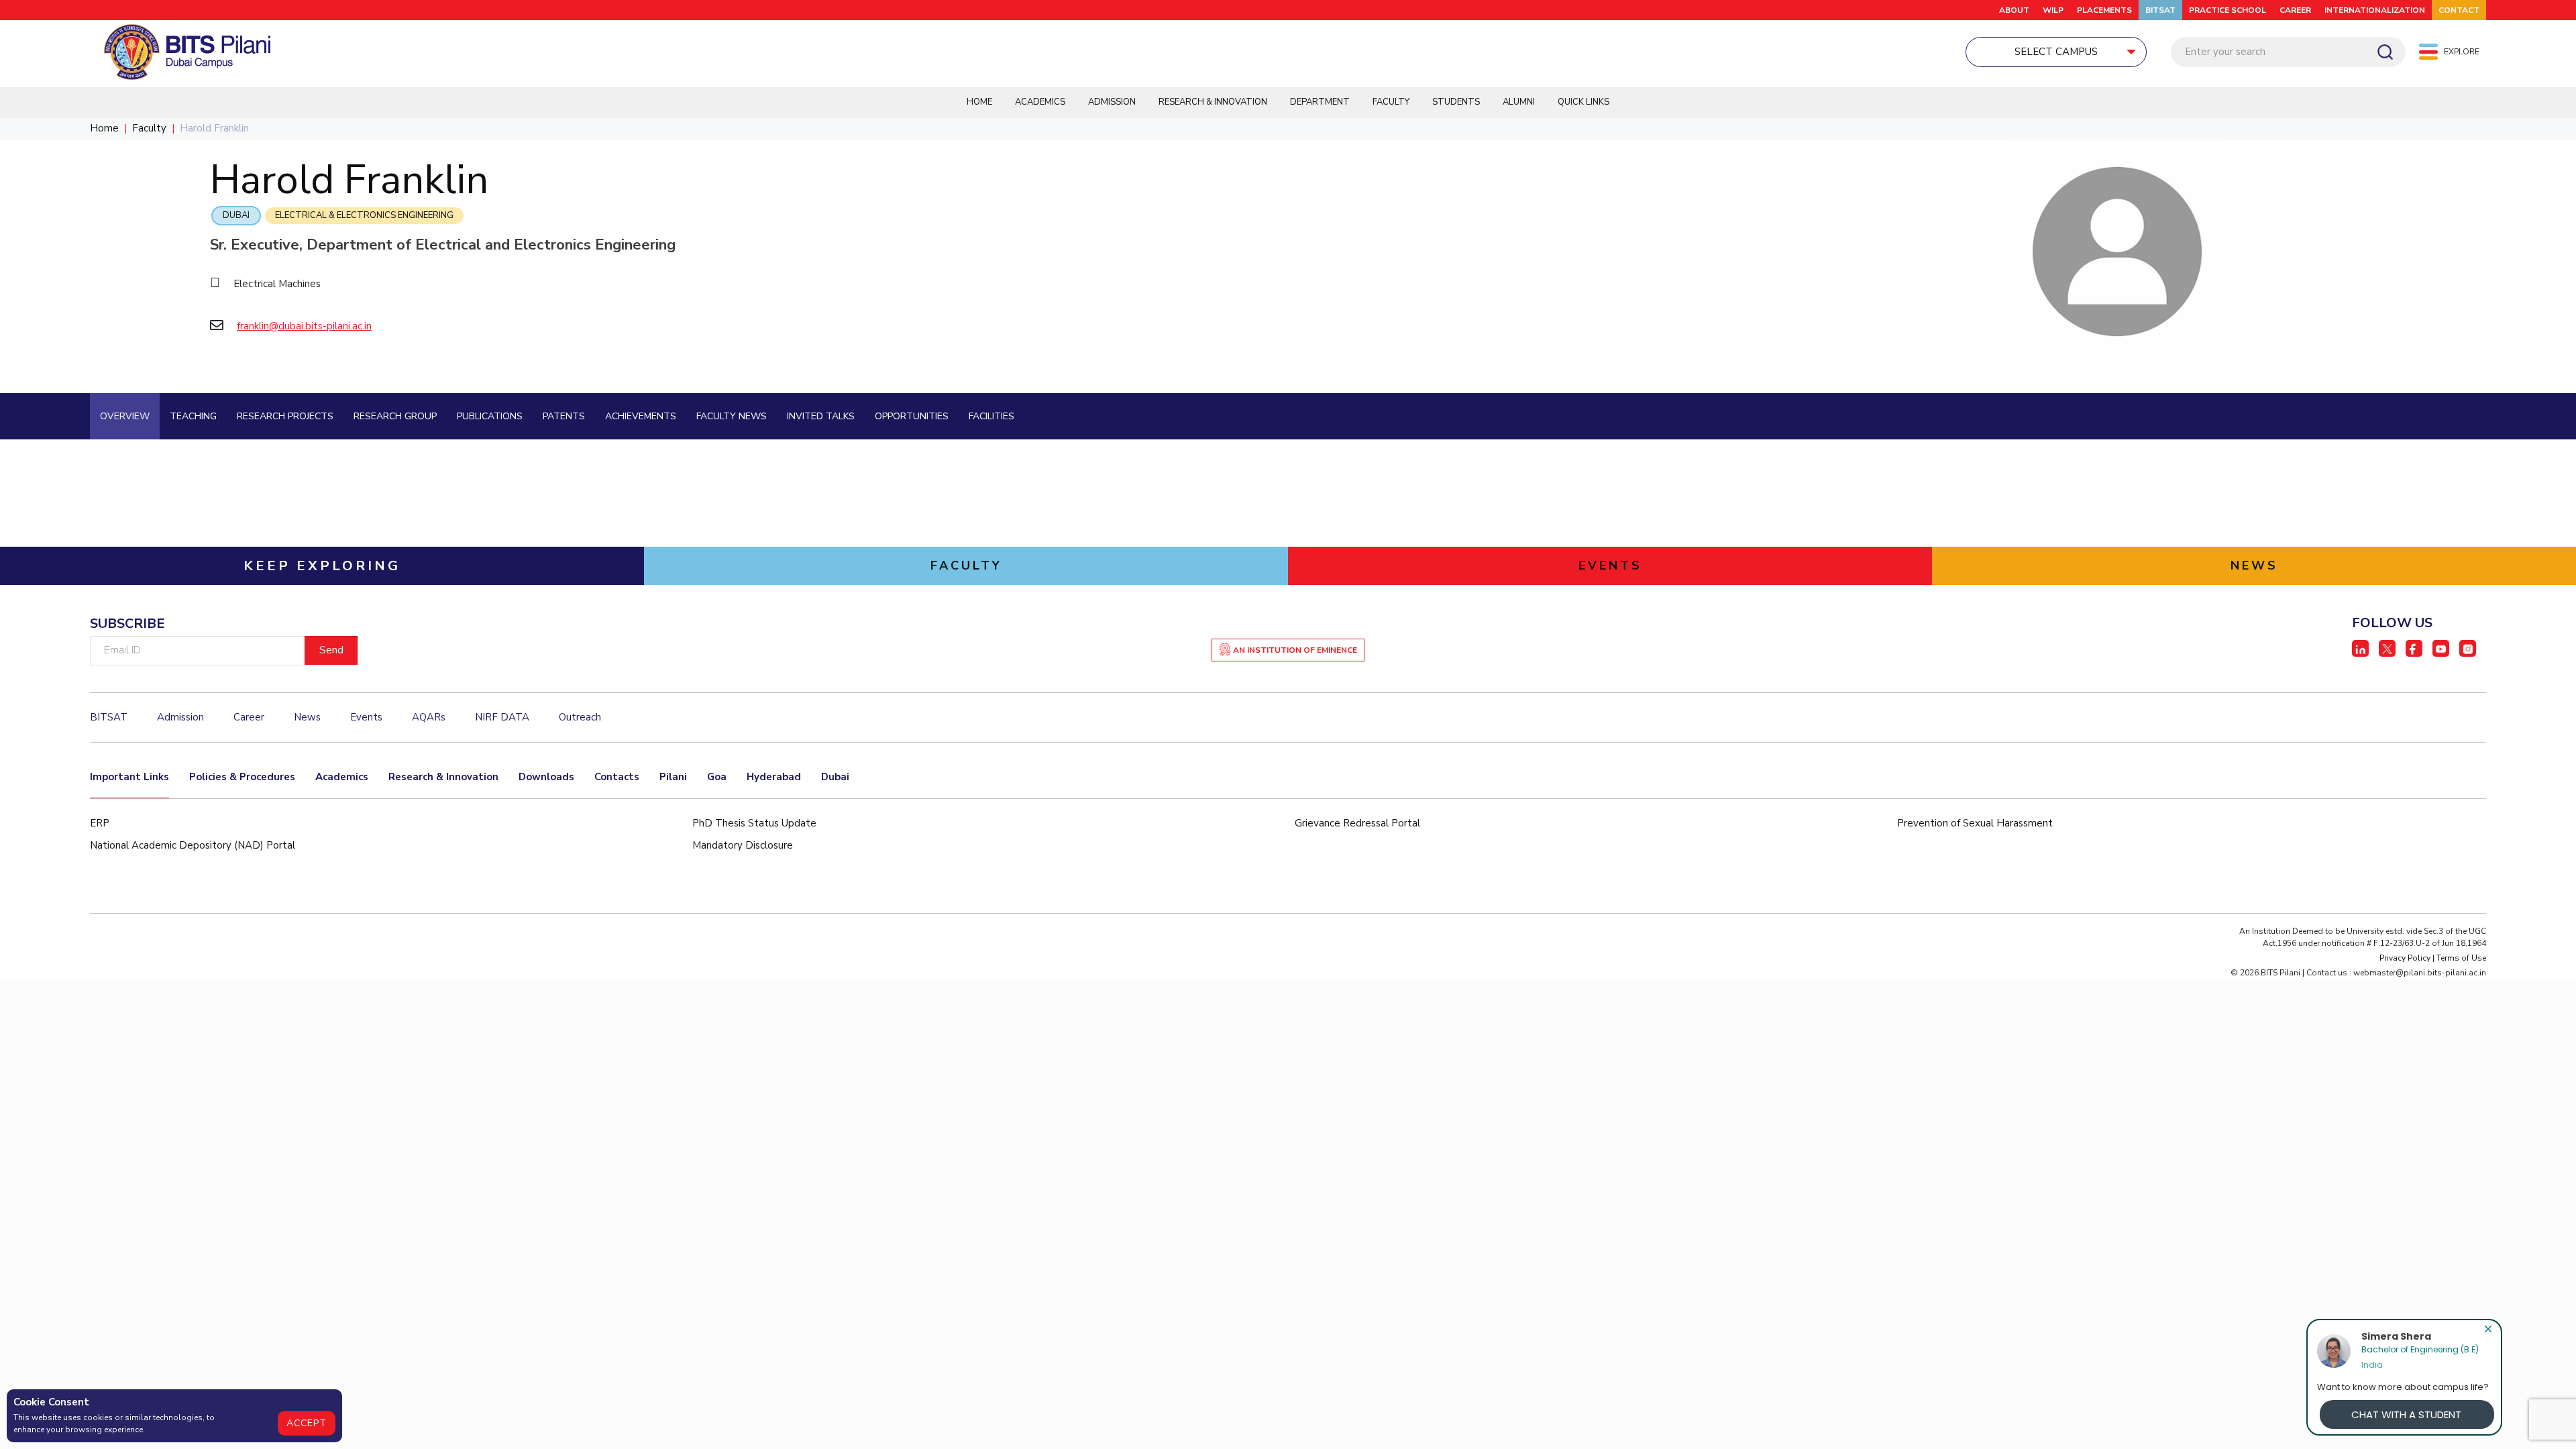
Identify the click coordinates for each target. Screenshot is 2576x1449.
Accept (307, 1423)
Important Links (129, 777)
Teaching (193, 416)
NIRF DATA (502, 717)
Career (2295, 10)
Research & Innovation (1213, 102)
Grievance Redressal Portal (1357, 823)
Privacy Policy (2405, 958)
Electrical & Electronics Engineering (364, 215)
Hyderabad (774, 777)
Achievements (641, 416)
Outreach (580, 717)
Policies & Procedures (242, 777)
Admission (1112, 102)
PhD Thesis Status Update (754, 823)
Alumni (1519, 102)
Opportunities (912, 416)
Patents (564, 416)
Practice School (2228, 10)
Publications (490, 416)
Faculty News (732, 416)
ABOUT (2014, 10)
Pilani (673, 777)
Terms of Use (2461, 958)
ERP (100, 823)
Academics (1040, 102)
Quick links (1584, 102)
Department (1320, 102)
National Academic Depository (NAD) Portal (193, 845)
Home (979, 102)
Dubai (236, 215)
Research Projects (285, 416)
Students (1456, 102)
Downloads (546, 777)
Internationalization (2375, 10)
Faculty (1391, 102)
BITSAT (2160, 10)
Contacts (617, 777)
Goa (717, 777)
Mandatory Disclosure (743, 845)
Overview (125, 416)
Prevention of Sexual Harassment (1975, 823)
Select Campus (2056, 52)
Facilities (991, 416)
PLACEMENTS (2104, 10)
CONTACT (2459, 10)
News (307, 717)
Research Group (395, 416)
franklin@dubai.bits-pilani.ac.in (304, 326)
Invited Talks (821, 416)
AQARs (429, 717)
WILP (2053, 10)
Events (366, 717)
